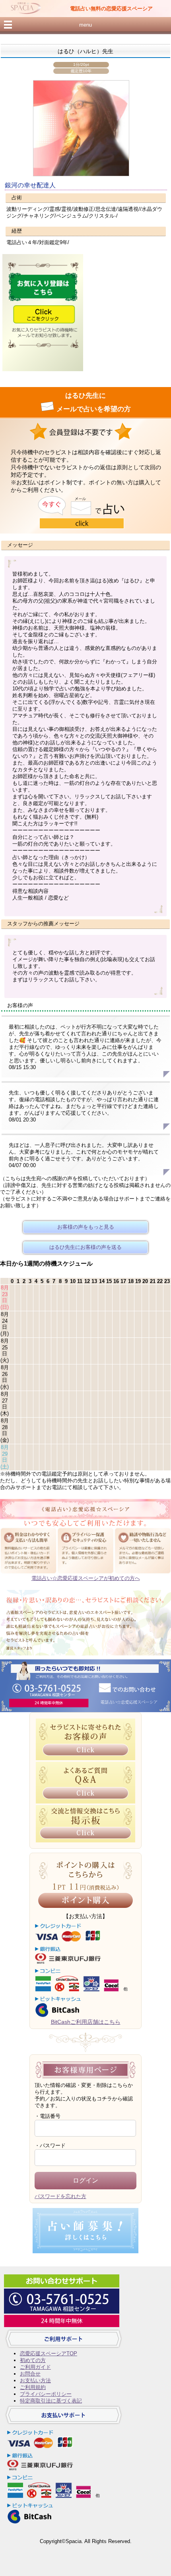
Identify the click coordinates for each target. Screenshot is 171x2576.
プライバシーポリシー (46, 2394)
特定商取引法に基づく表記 (51, 2401)
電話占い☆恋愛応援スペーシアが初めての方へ (86, 1578)
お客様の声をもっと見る (86, 1227)
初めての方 (33, 2360)
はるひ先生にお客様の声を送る (85, 1247)
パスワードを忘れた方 (60, 2196)
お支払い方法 (35, 2380)
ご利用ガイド (35, 2367)
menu (85, 25)
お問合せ (30, 2374)
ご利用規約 (33, 2387)
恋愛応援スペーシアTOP (49, 2353)
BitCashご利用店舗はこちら (86, 2022)
